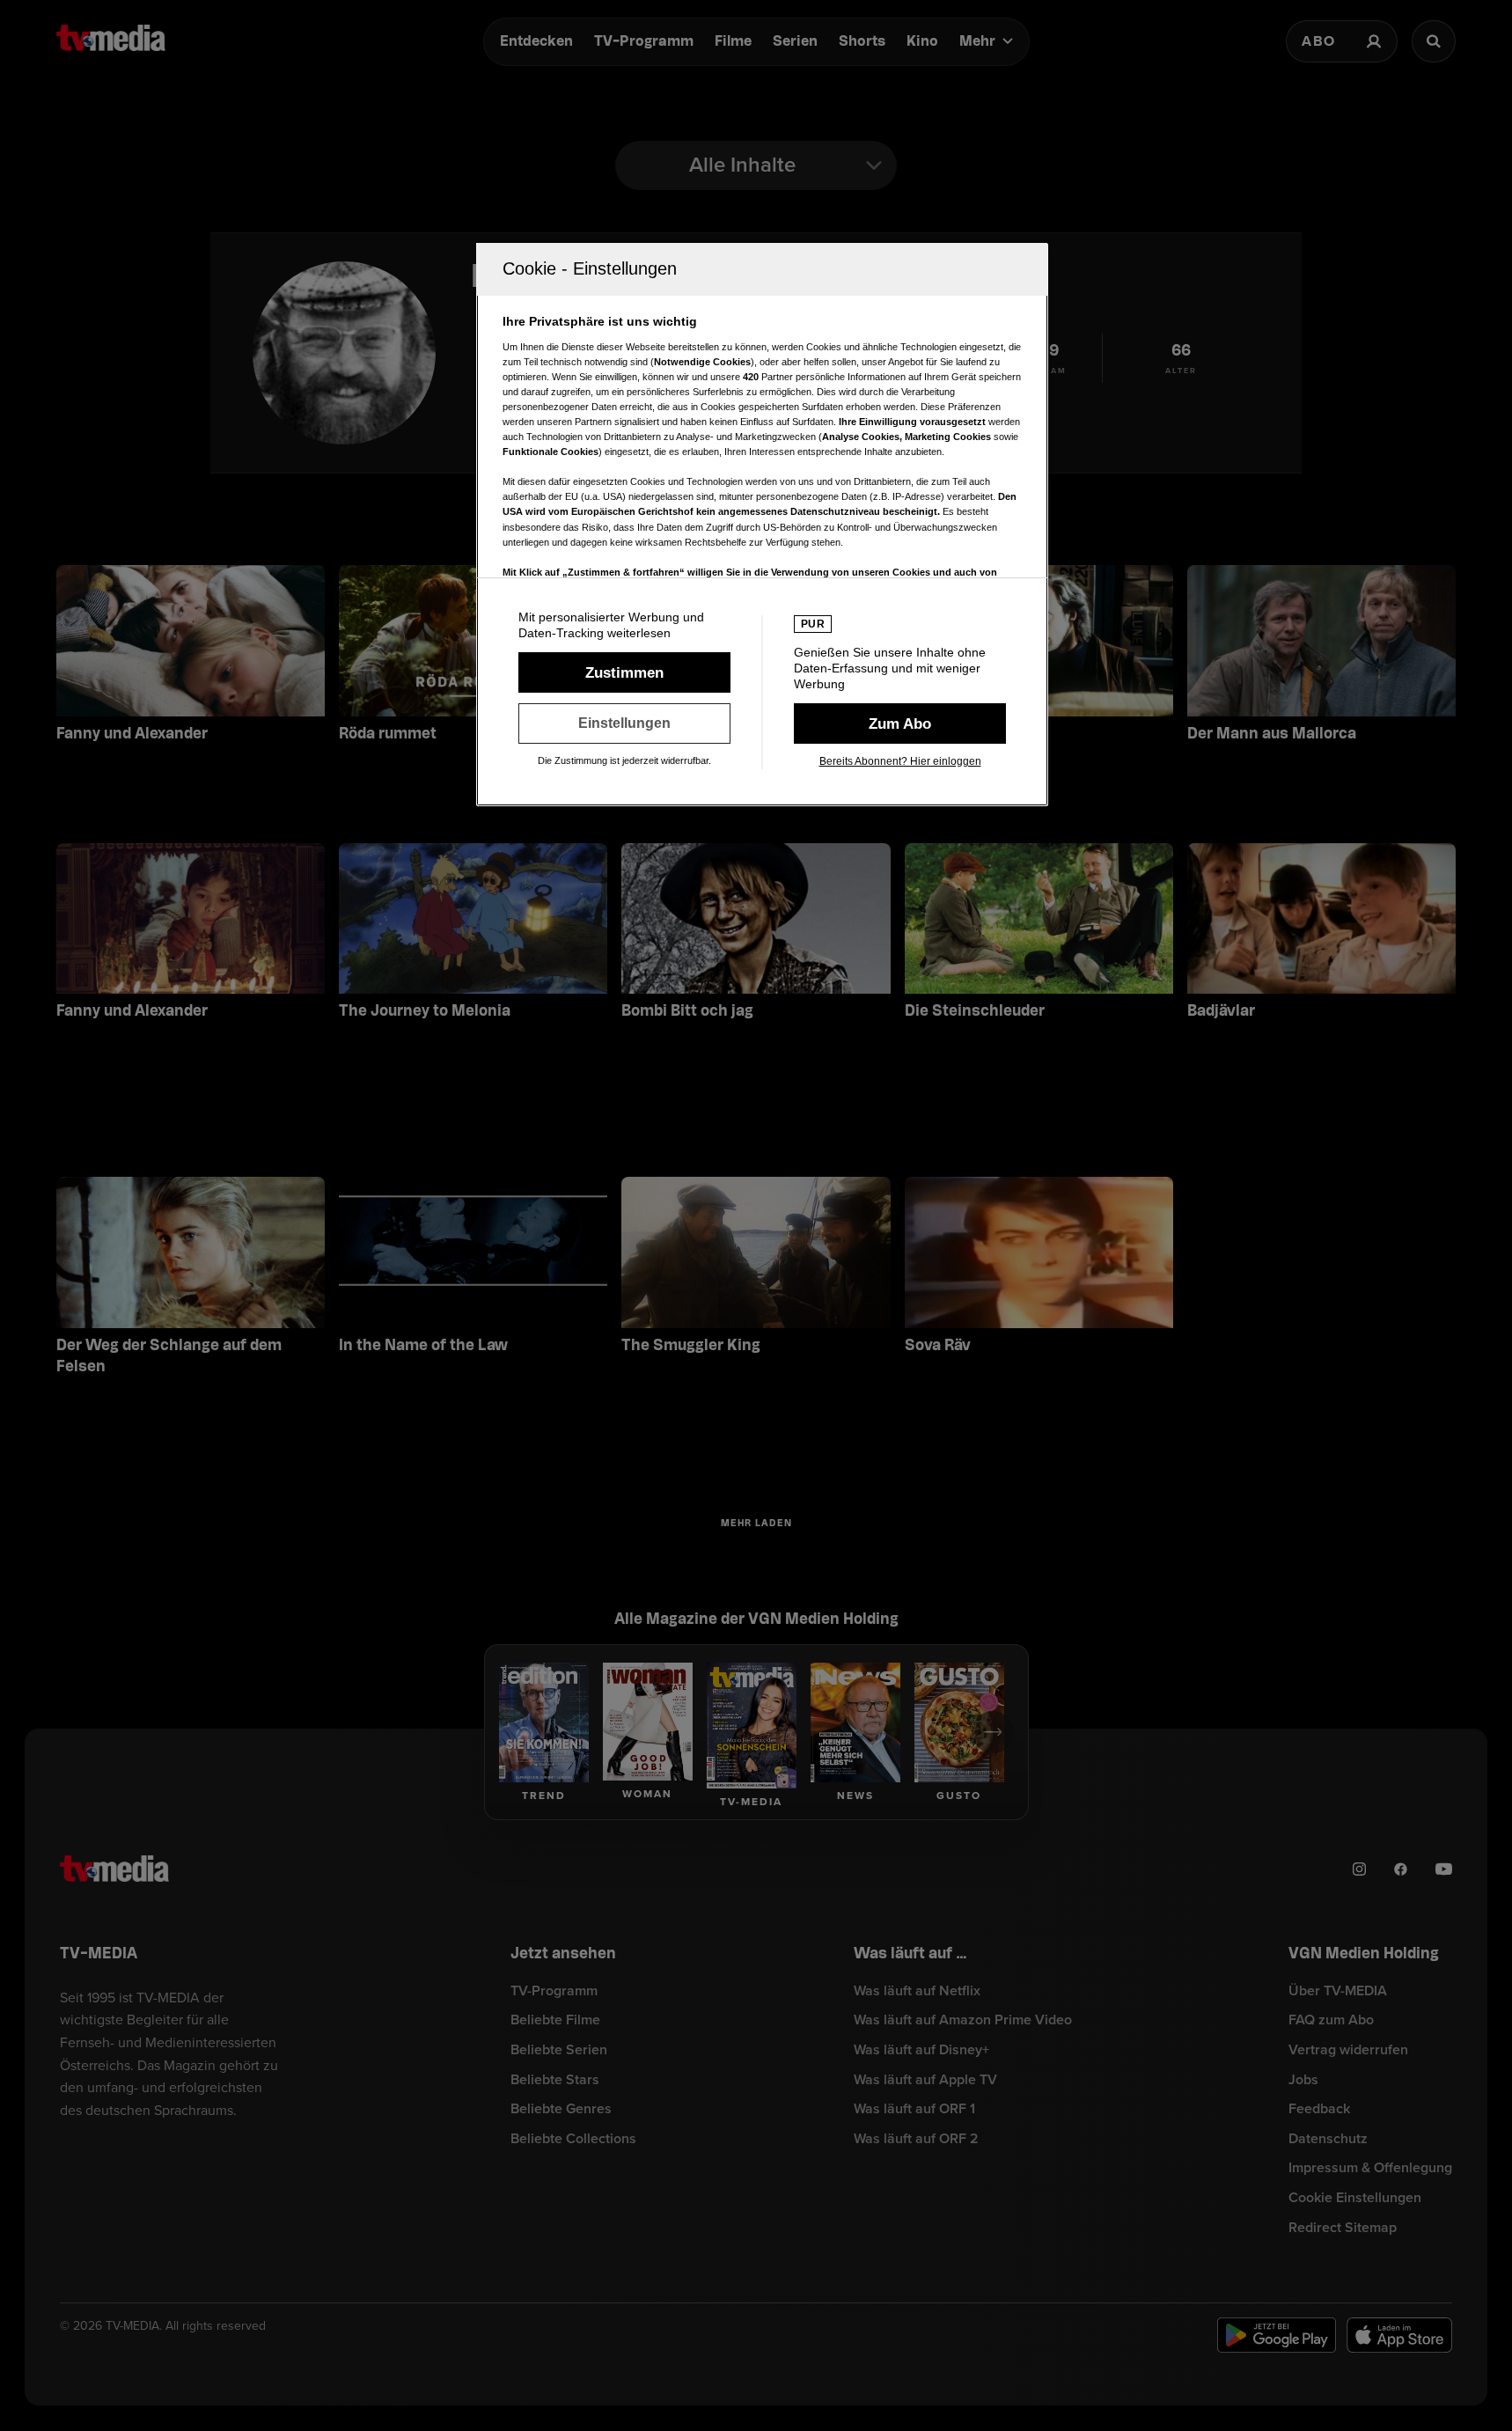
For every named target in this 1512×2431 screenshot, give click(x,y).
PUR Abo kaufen (900, 723)
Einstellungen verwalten (624, 723)
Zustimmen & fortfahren (624, 672)
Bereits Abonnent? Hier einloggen (900, 761)
